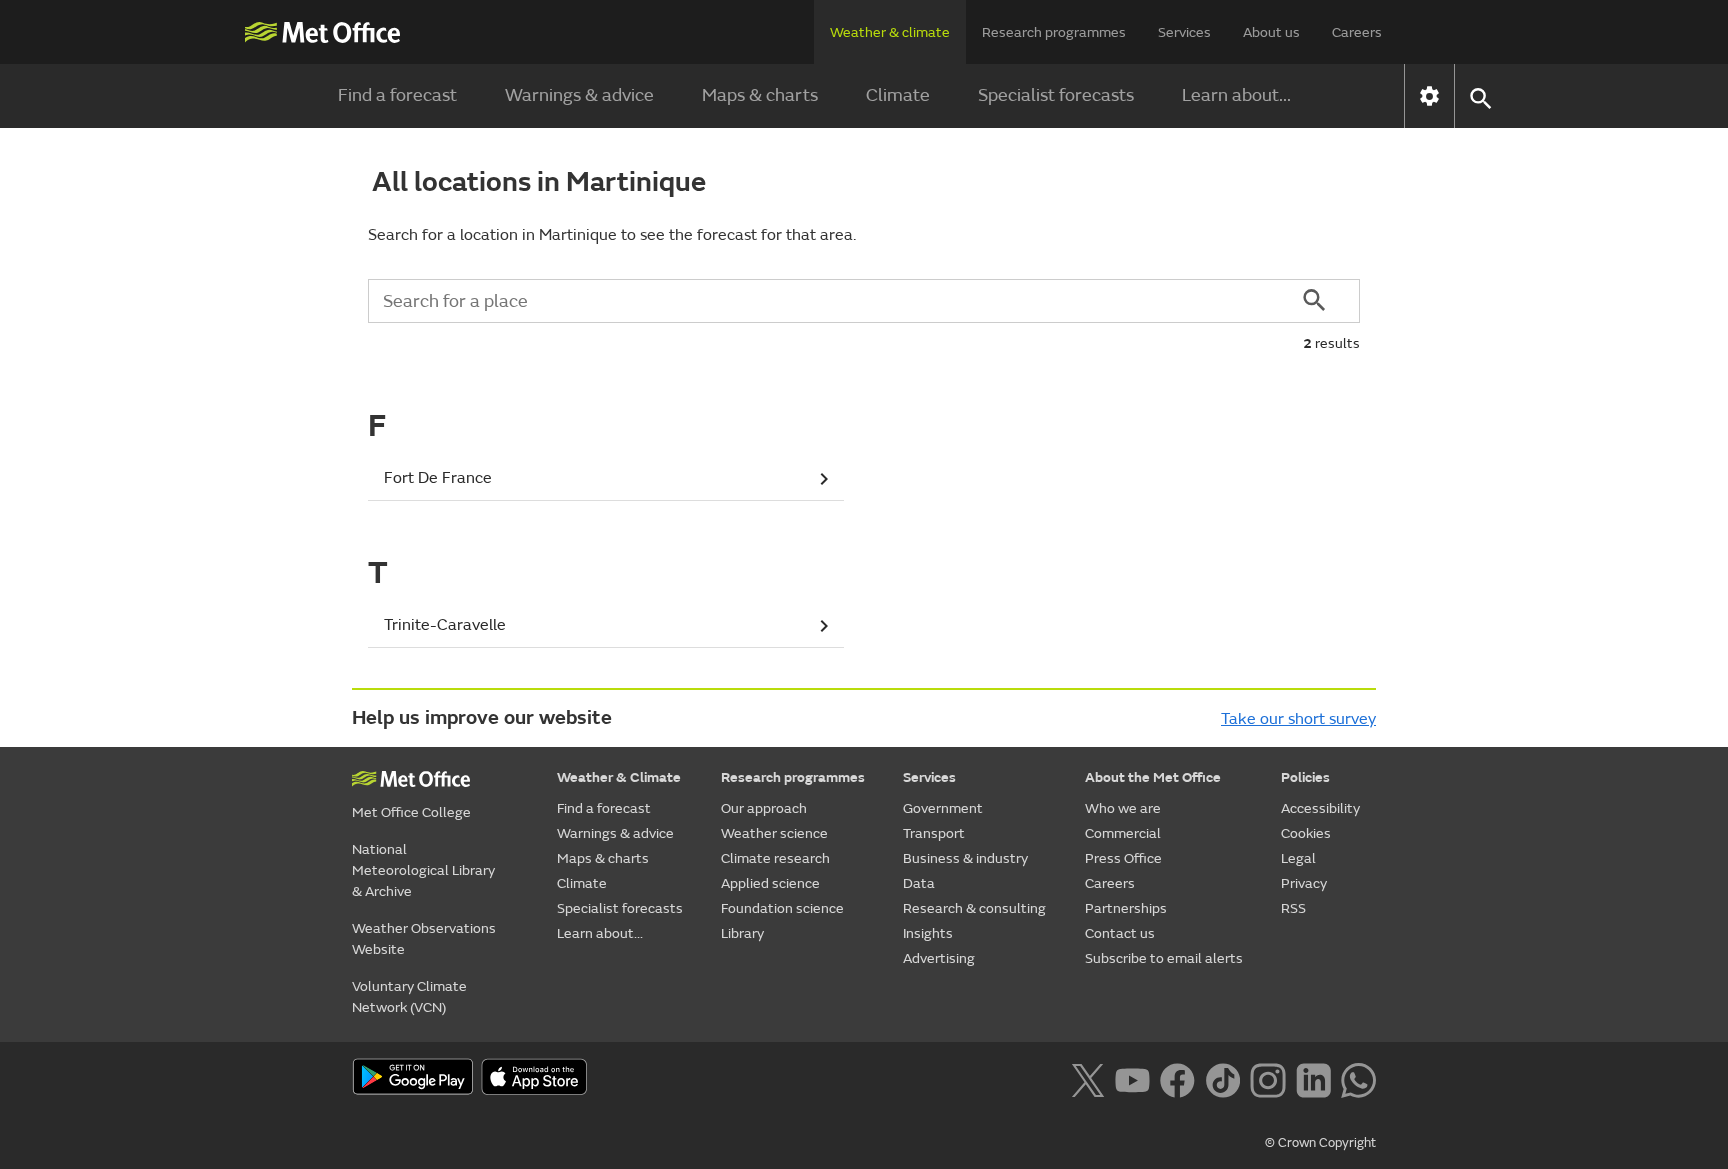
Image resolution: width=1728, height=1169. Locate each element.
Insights (928, 933)
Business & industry (965, 858)
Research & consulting (974, 908)
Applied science (770, 883)
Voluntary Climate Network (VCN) (409, 997)
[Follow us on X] (1087, 1079)
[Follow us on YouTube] (1132, 1079)
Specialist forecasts (1056, 95)
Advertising (939, 958)
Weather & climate (890, 32)
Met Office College (411, 812)
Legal (1298, 858)
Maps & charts (760, 95)
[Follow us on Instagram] (1267, 1079)
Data (919, 883)
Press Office (1123, 858)
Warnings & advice (579, 95)
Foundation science (782, 908)
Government (943, 808)
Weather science (774, 833)
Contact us (1120, 933)
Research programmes (1054, 32)
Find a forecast (397, 95)
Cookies (1306, 833)
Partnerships (1126, 908)
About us (1271, 32)
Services (1184, 32)
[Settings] (1429, 96)
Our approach (764, 808)
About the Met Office (1153, 777)
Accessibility (1320, 808)
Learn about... (1236, 95)
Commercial (1123, 833)
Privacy (1304, 883)
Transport (934, 833)
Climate (898, 95)
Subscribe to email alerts (1164, 958)
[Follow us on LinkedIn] (1313, 1079)
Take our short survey (1298, 719)
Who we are (1123, 808)
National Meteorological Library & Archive (423, 870)
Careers (1357, 32)
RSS (1293, 908)
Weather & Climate (619, 777)
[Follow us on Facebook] (1177, 1079)
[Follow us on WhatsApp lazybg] (1358, 1079)
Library (742, 933)
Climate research (775, 858)
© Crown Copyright (1320, 1143)
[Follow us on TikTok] (1222, 1079)
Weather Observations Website (424, 939)
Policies (1305, 777)
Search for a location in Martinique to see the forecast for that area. (612, 235)
